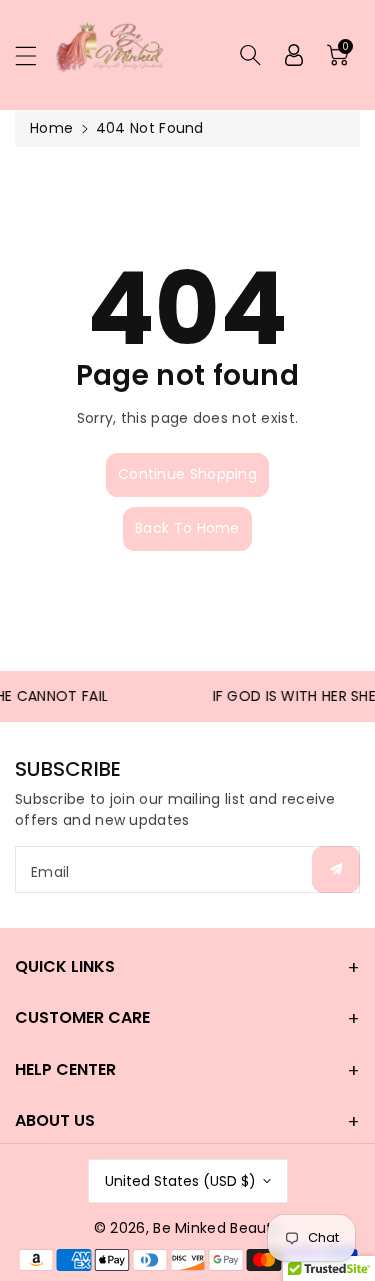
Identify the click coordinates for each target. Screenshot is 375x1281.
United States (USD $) (180, 1181)
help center (65, 1069)
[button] (35, 55)
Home (51, 128)
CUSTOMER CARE (82, 1017)
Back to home (187, 528)
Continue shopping (187, 474)
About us (55, 1120)
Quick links (65, 966)
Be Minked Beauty (217, 1228)
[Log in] (294, 55)
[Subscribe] (336, 869)
